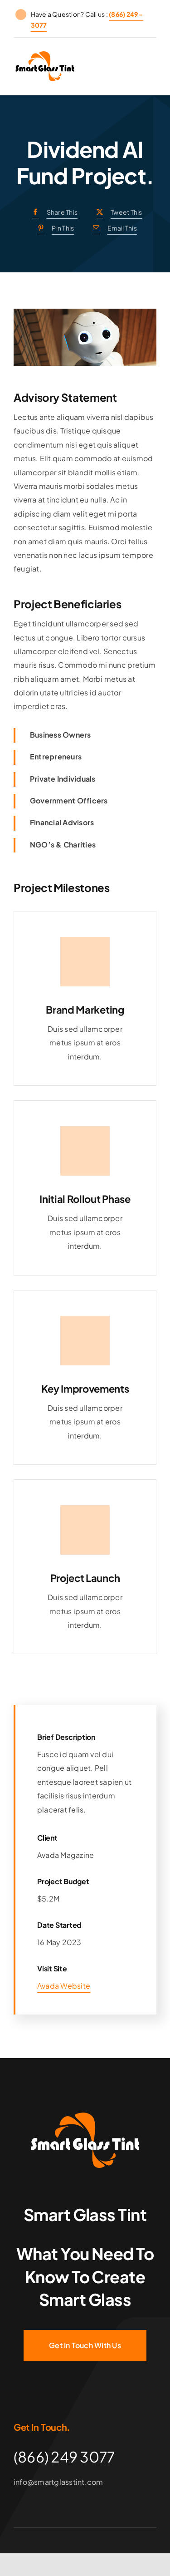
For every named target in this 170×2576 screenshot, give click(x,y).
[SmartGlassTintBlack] (45, 55)
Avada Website (64, 1986)
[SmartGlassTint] (85, 2116)
